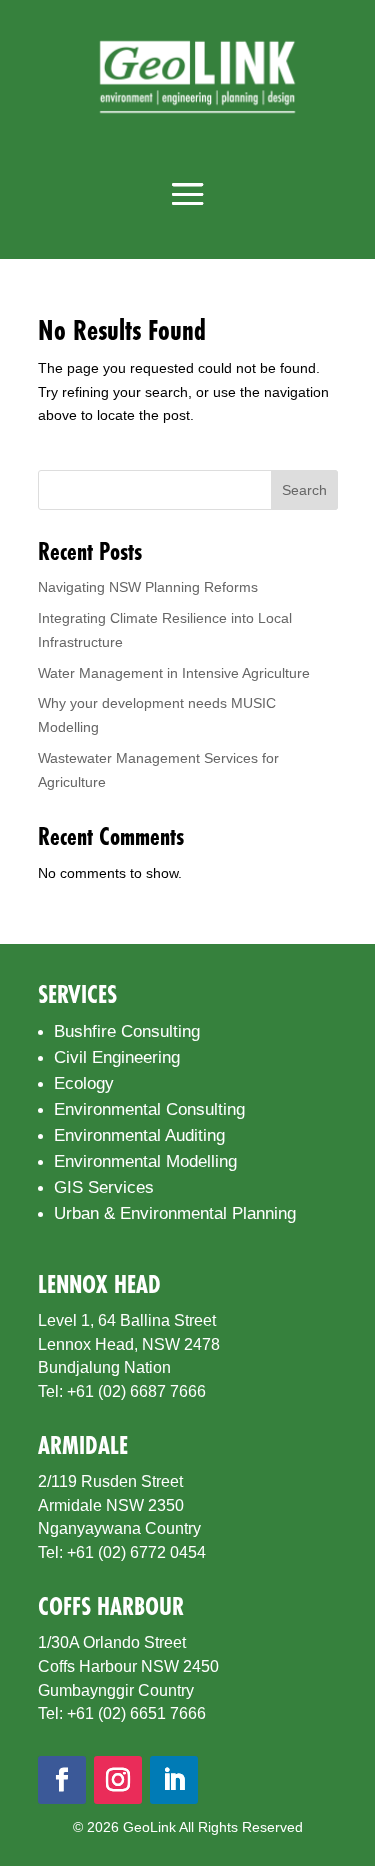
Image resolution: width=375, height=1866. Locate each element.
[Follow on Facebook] (62, 1780)
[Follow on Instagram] (118, 1780)
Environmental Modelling (145, 1161)
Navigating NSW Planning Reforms (148, 587)
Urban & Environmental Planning (175, 1213)
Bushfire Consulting (127, 1031)
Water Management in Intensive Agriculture (174, 673)
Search (304, 490)
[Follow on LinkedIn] (174, 1780)
